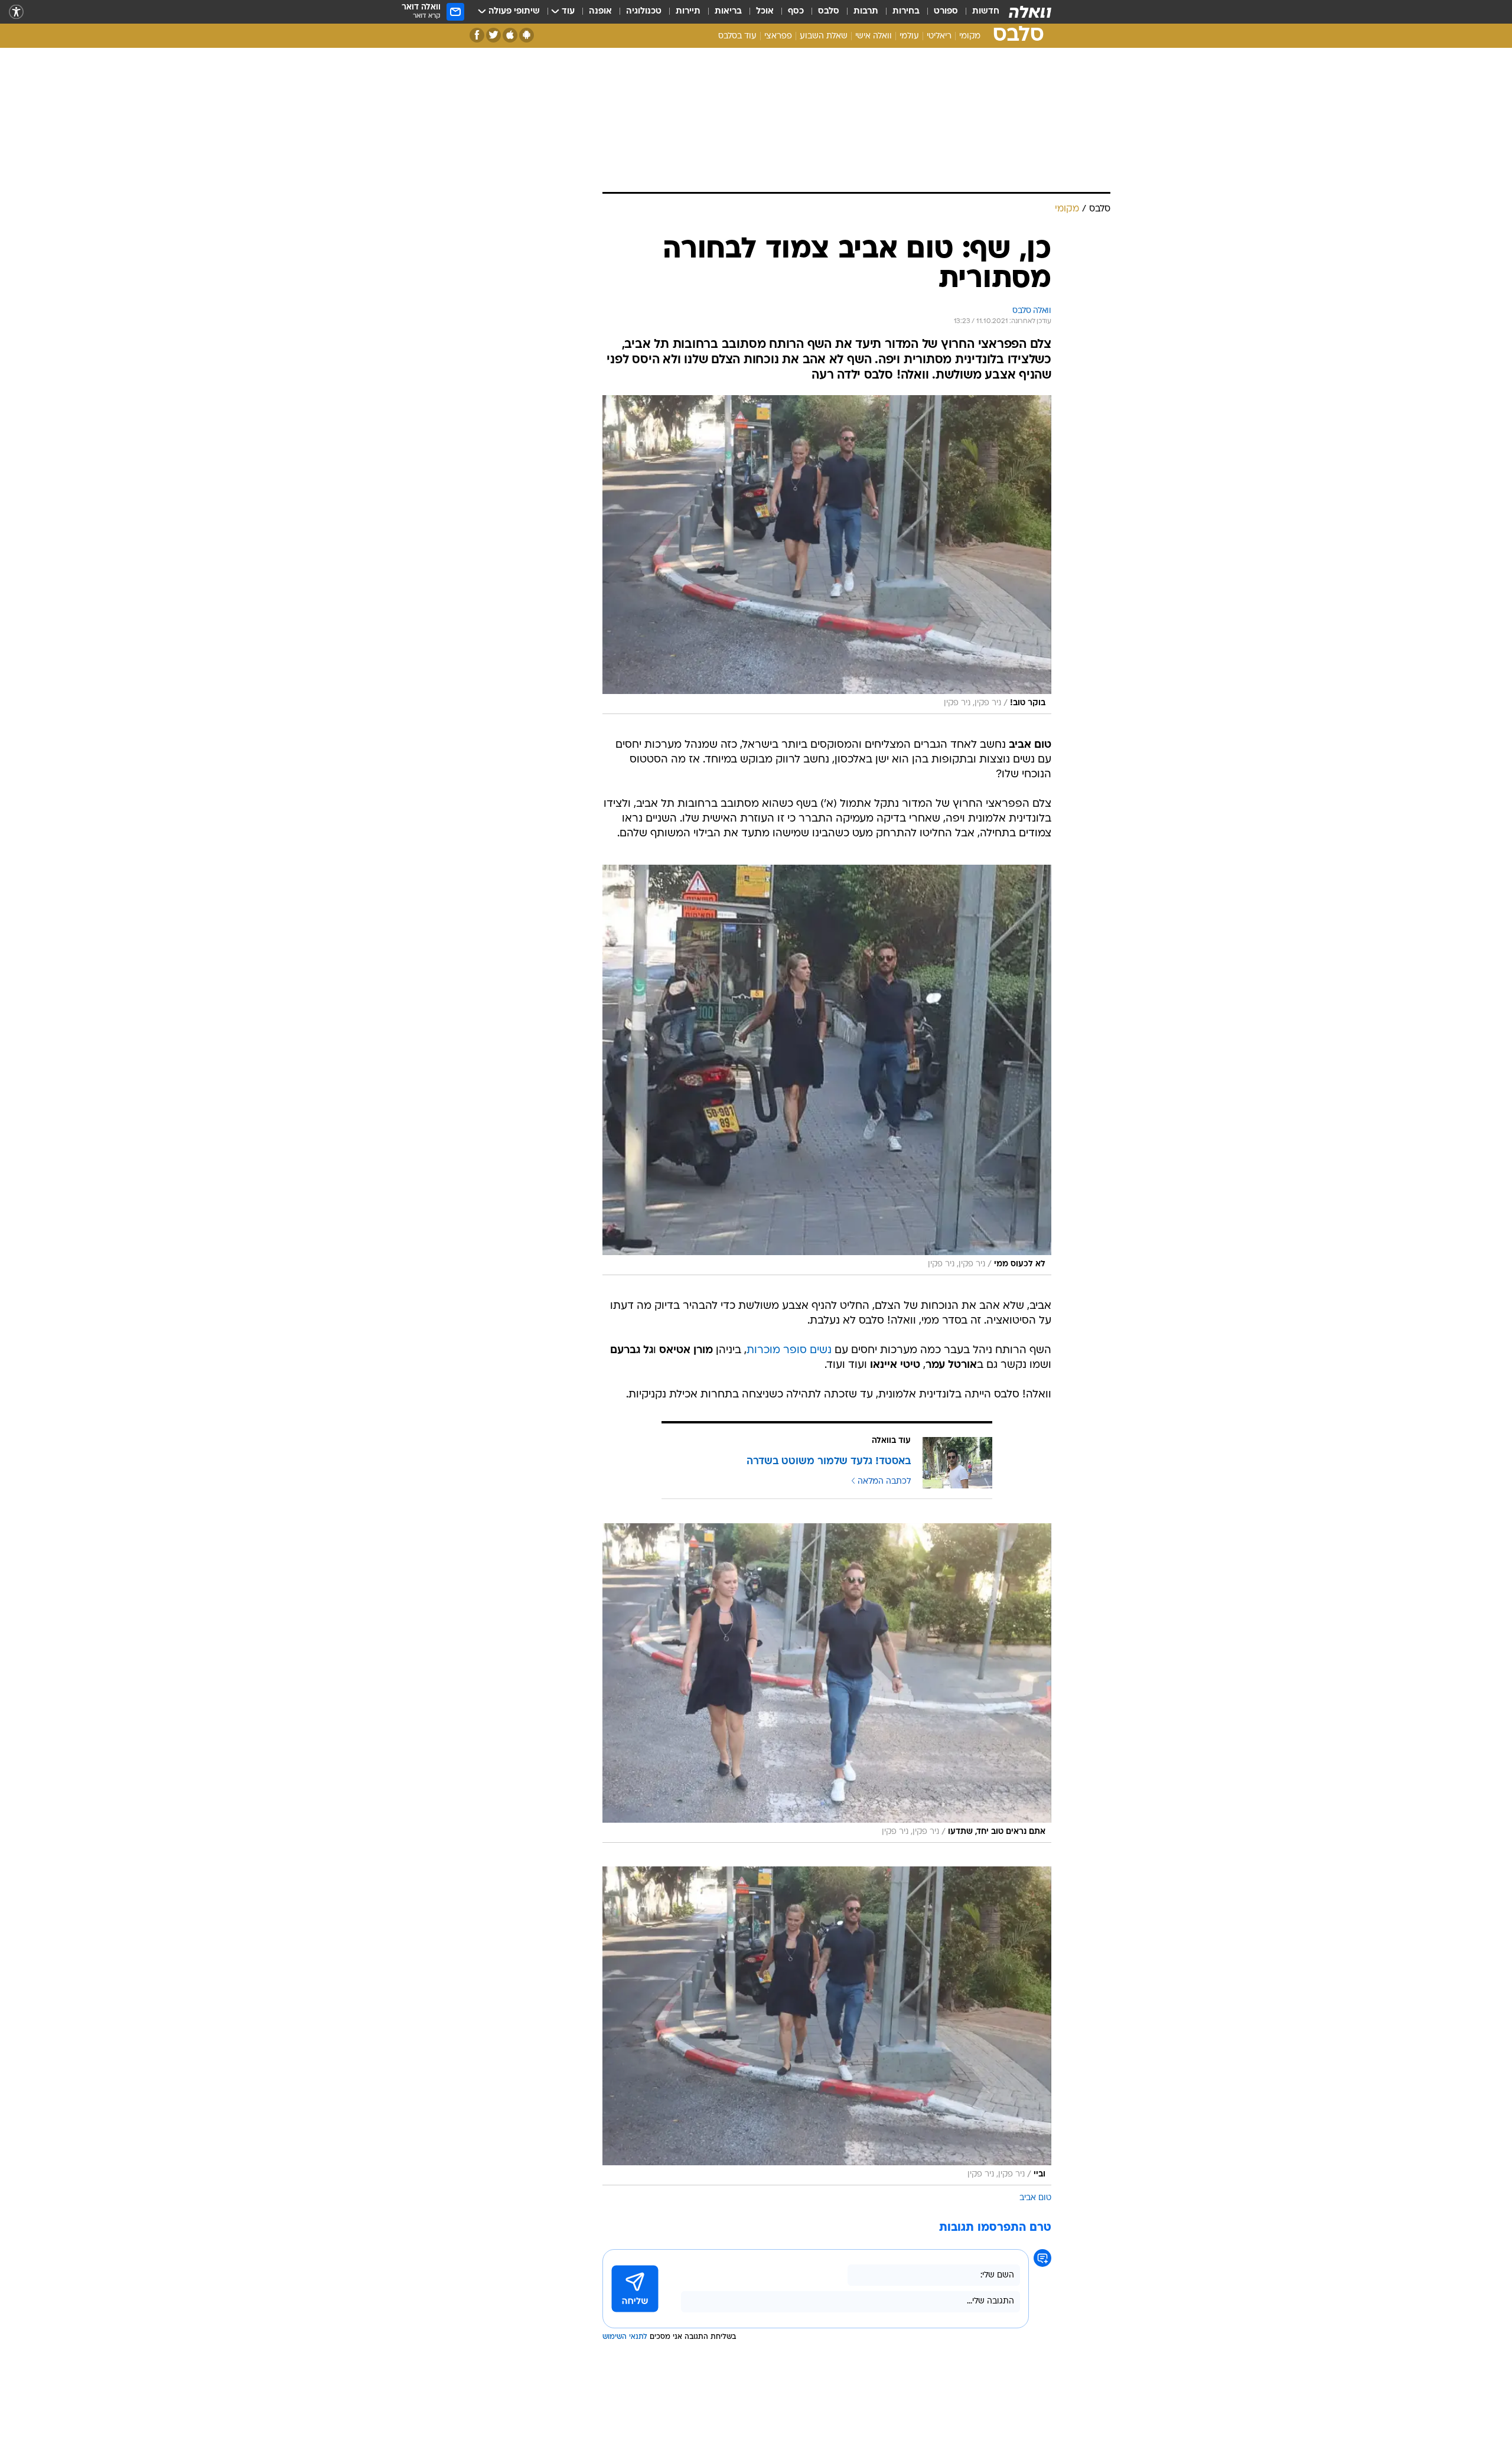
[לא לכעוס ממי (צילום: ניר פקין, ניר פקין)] (827, 1070)
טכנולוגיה (644, 12)
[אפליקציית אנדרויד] (527, 35)
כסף (796, 12)
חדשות (986, 12)
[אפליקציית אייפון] (510, 35)
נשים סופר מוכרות (789, 1350)
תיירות (688, 12)
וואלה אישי (874, 36)
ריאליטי (939, 36)
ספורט (946, 12)
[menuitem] (979, 12)
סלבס (829, 12)
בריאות (728, 12)
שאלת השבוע (824, 36)
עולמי (909, 36)
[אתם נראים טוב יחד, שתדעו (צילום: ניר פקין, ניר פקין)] (827, 1683)
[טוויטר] (493, 35)
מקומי (970, 36)
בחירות (906, 12)
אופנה (600, 12)
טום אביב (1035, 2198)
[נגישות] (16, 12)
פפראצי (778, 36)
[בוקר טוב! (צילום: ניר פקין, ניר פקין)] (827, 555)
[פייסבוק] (477, 35)
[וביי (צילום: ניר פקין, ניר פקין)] (827, 2026)
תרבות (866, 12)
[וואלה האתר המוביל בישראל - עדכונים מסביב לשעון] (1030, 12)
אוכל (765, 12)
